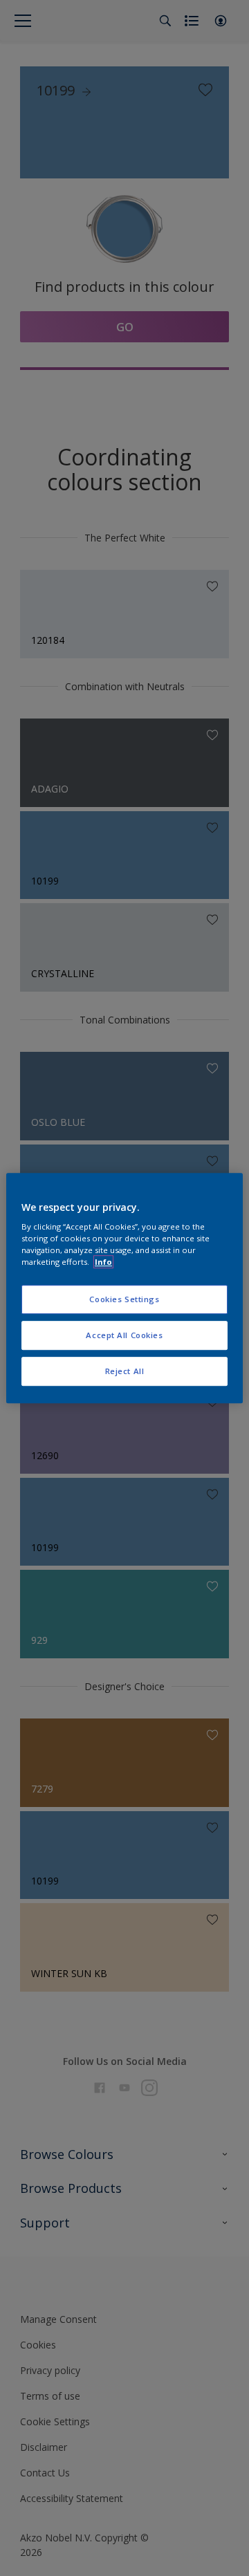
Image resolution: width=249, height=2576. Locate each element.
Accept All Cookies (124, 1335)
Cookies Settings (124, 1300)
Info (103, 1262)
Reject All (125, 1371)
